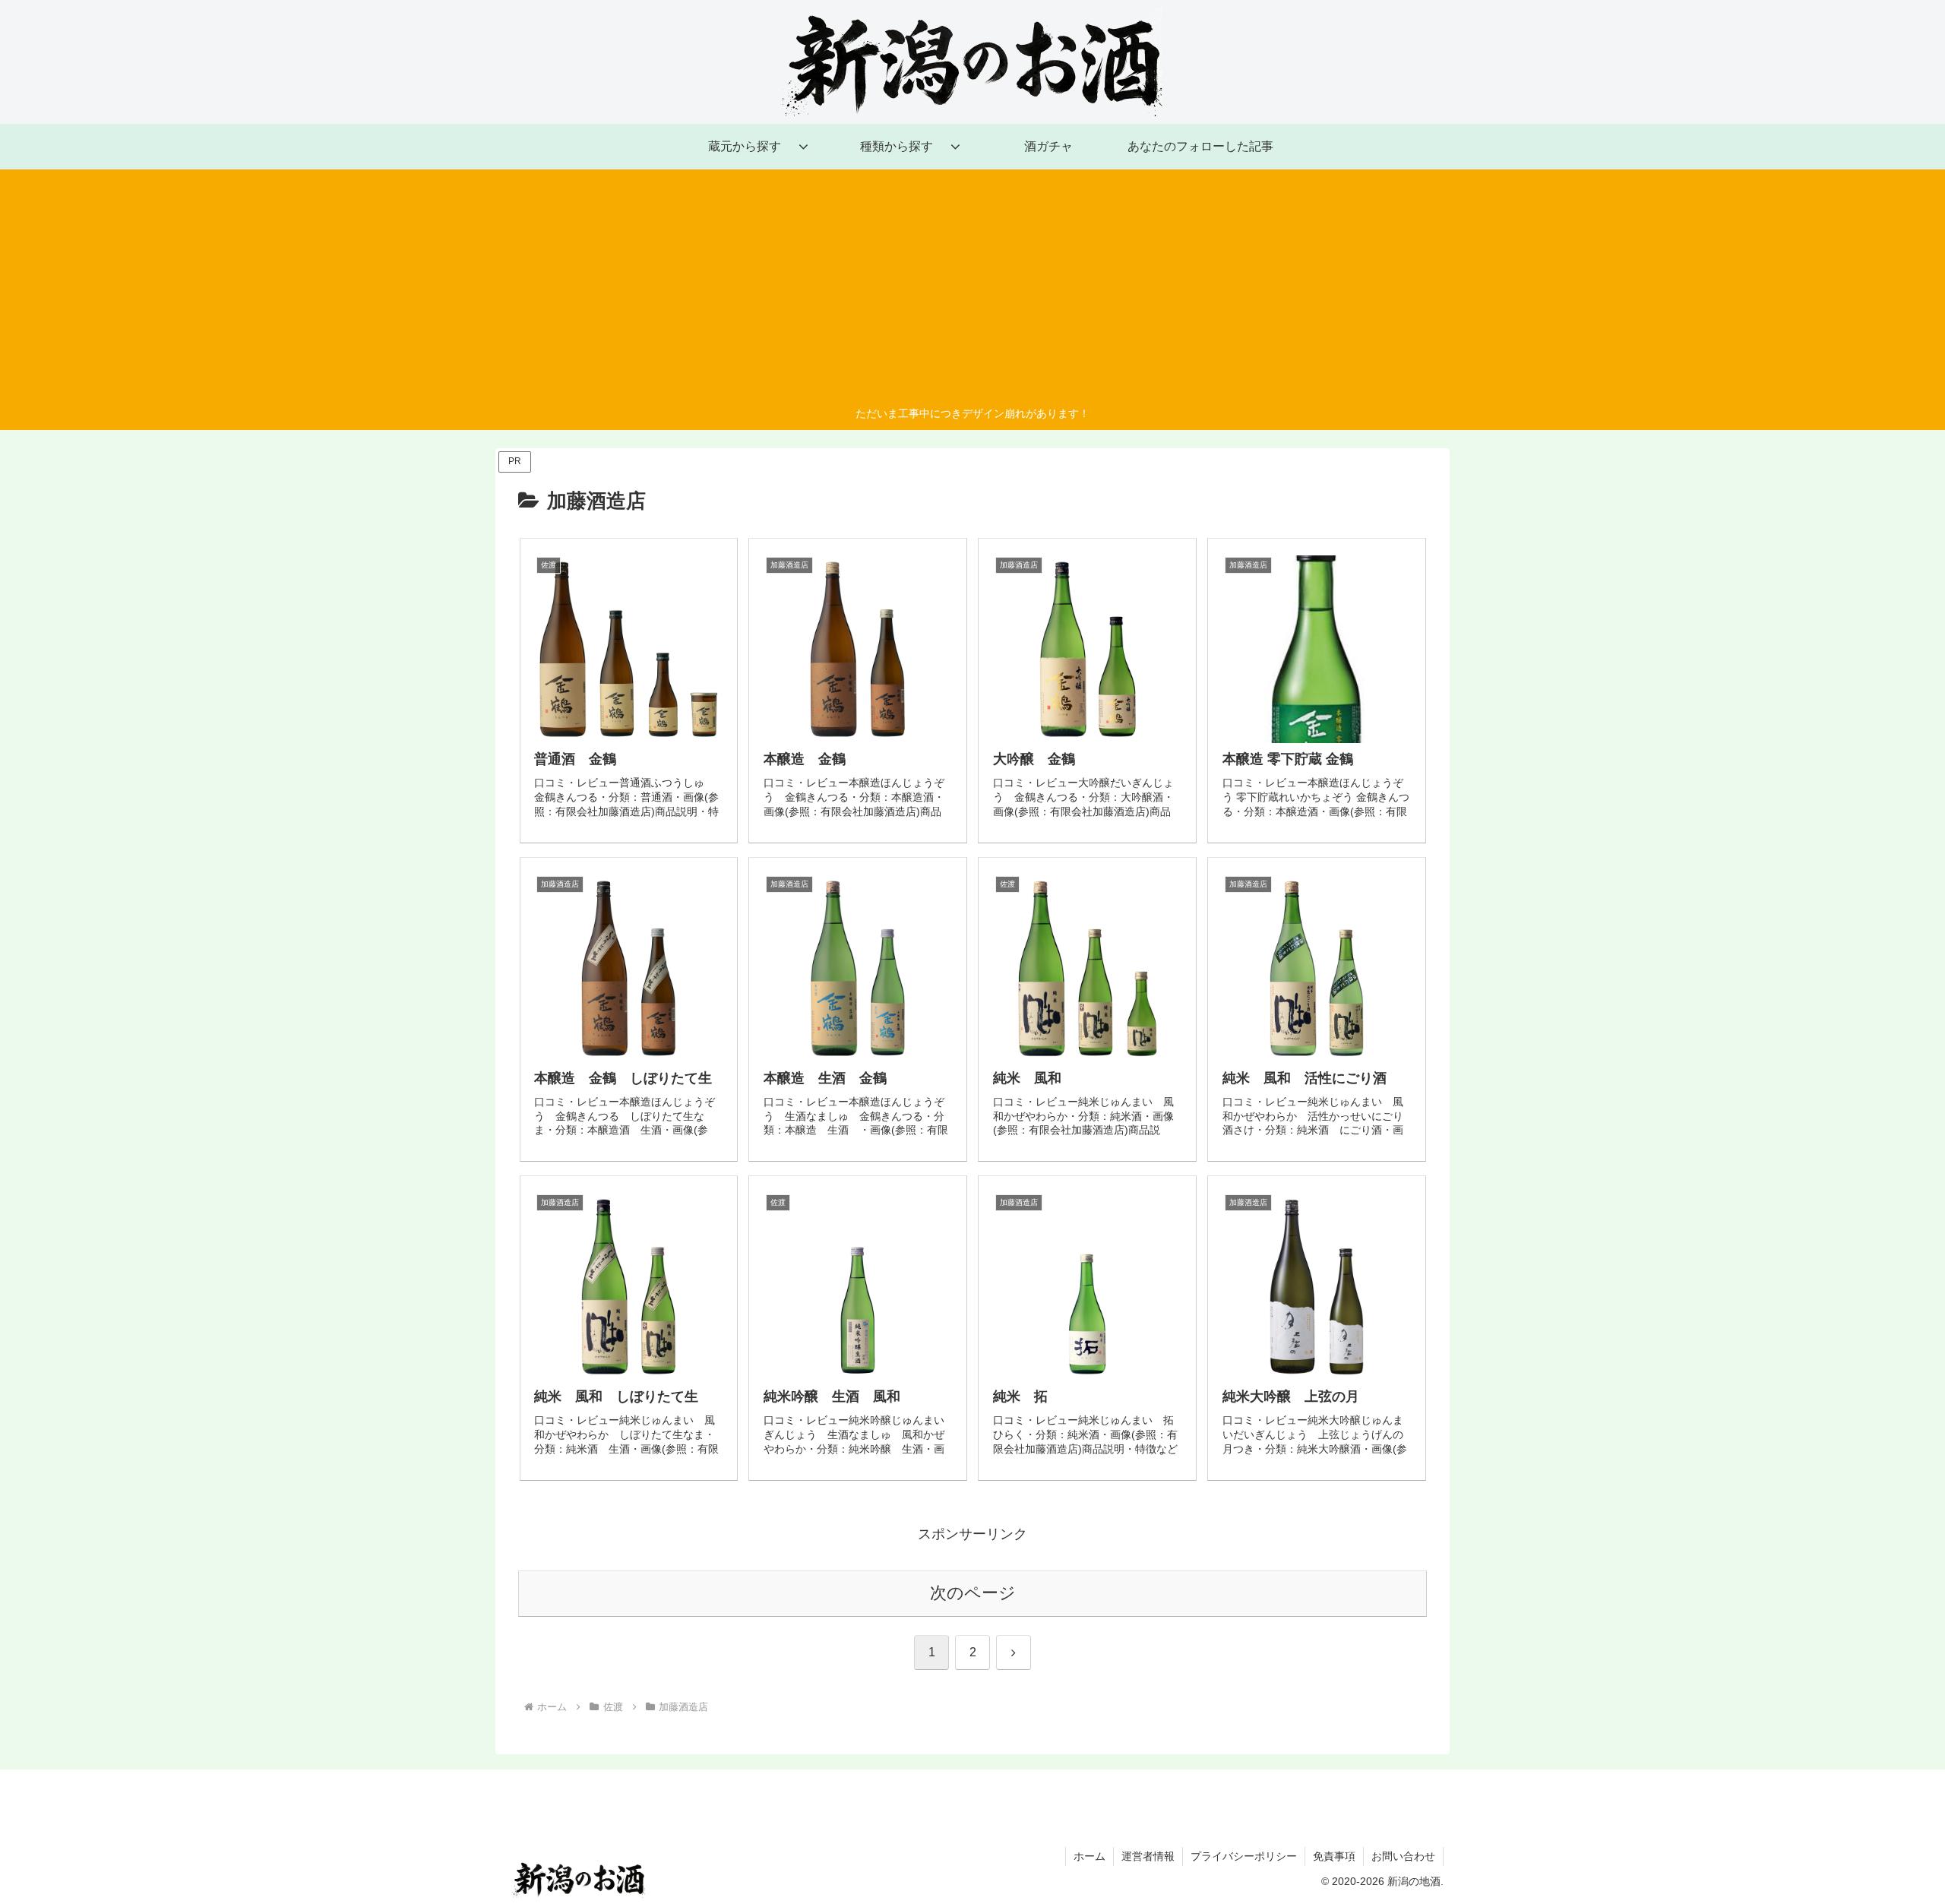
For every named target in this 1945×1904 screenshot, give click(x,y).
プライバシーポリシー (1244, 1856)
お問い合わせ (1403, 1856)
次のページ (973, 1593)
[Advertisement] (972, 290)
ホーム (1090, 1856)
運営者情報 (1148, 1856)
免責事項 (1334, 1856)
